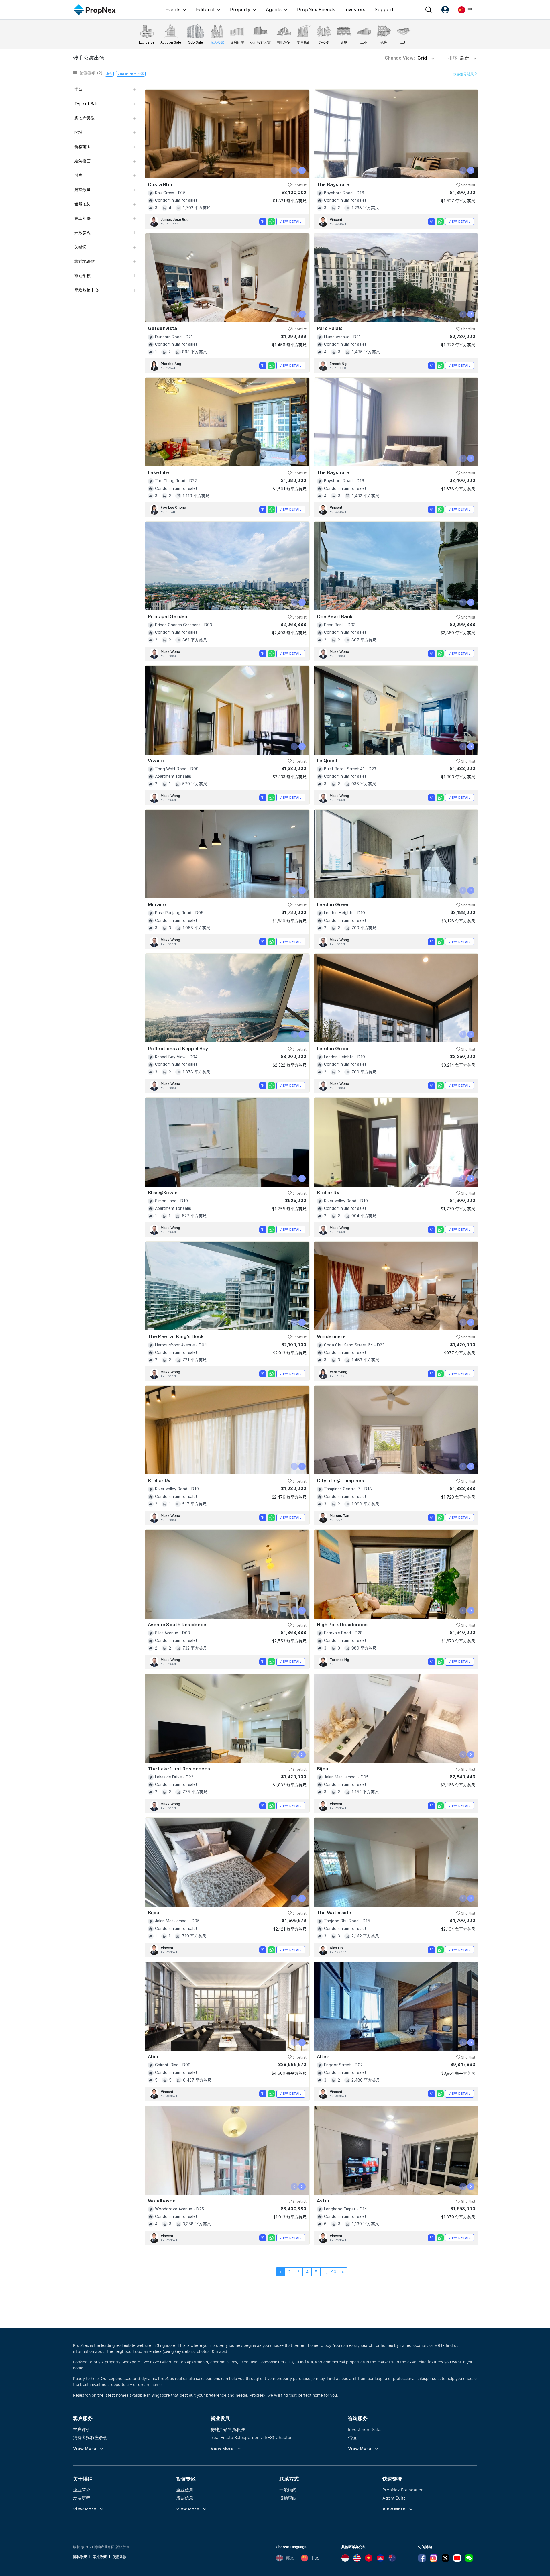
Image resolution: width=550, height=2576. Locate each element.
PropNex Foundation (403, 2490)
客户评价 (82, 2429)
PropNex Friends (316, 9)
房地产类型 (85, 118)
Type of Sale (87, 104)
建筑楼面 (82, 161)
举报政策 (100, 2557)
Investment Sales (365, 2429)
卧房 (78, 175)
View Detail (291, 221)
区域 (78, 132)
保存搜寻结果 (464, 74)
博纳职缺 (288, 2498)
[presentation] (294, 170)
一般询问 (288, 2490)
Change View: (406, 58)
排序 (459, 58)
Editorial (205, 9)
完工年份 (82, 218)
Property (240, 9)
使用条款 (119, 2557)
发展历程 (82, 2498)
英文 (290, 2558)
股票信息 (185, 2498)
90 (334, 2272)
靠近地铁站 (85, 261)
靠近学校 (82, 276)
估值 (352, 2437)
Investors (355, 9)
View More (85, 2449)
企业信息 (185, 2490)
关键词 (80, 247)
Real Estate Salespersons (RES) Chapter (251, 2437)
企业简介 (82, 2490)
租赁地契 (82, 204)
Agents (274, 9)
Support (384, 9)
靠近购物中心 (87, 290)
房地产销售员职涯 (228, 2429)
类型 (78, 89)
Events (173, 9)
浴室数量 (82, 190)
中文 (315, 2558)
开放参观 (82, 233)
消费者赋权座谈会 (90, 2437)
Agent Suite (394, 2498)
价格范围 (82, 147)
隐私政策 (80, 2557)
